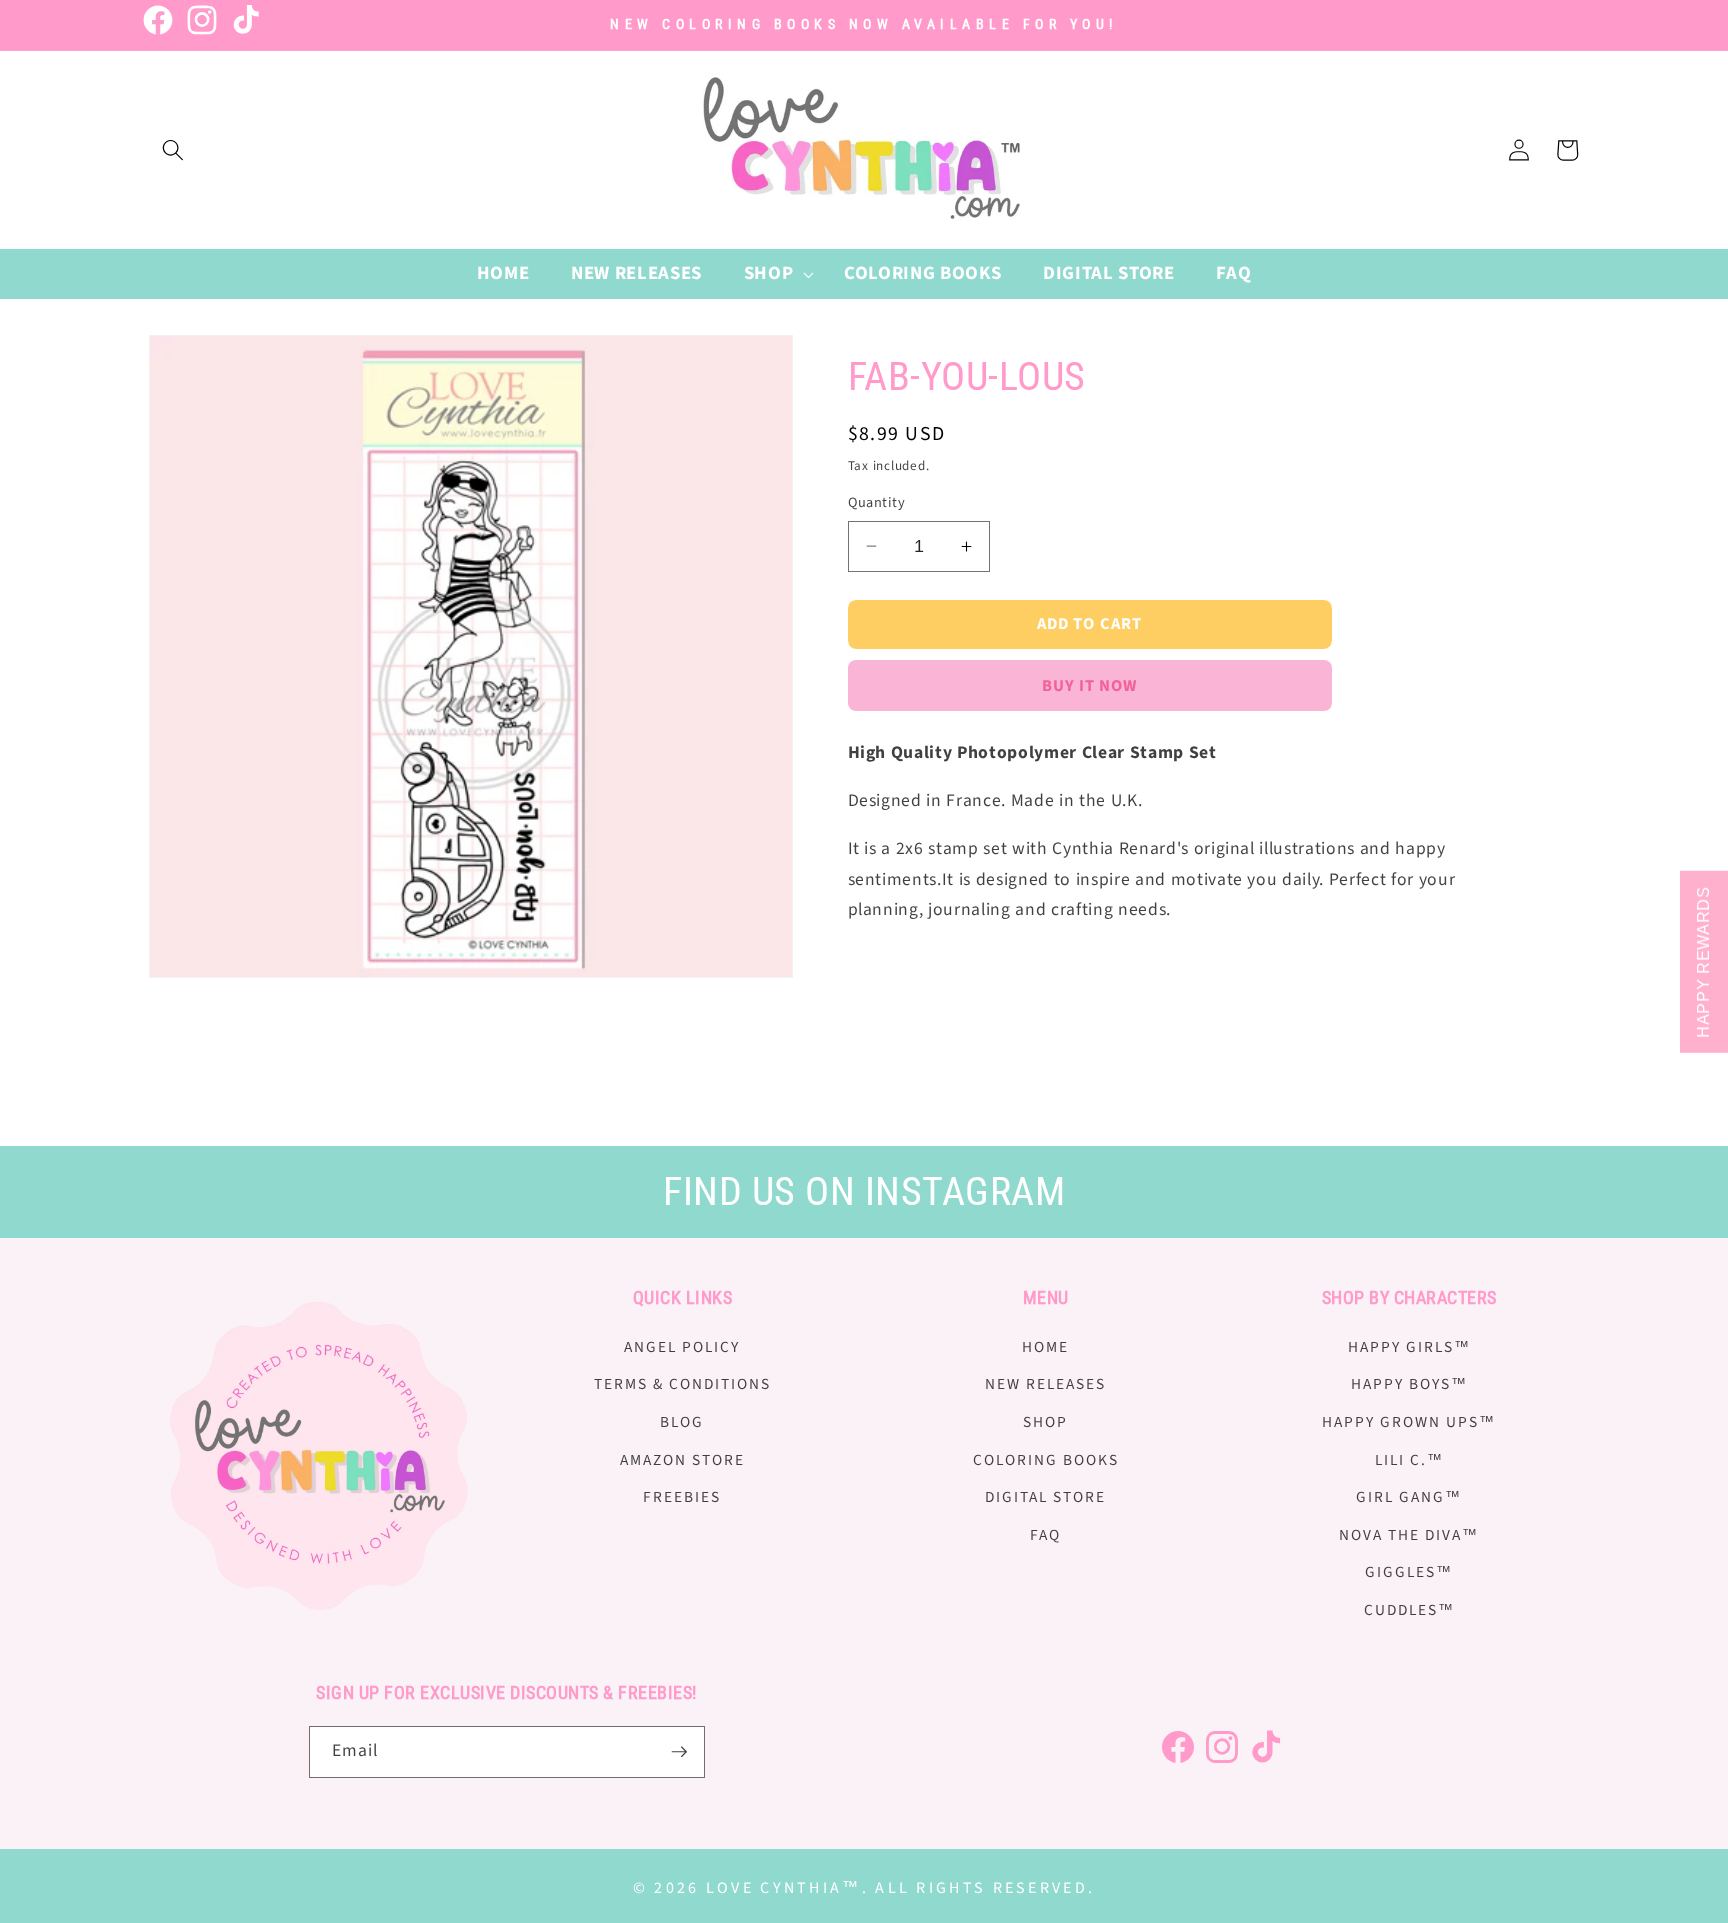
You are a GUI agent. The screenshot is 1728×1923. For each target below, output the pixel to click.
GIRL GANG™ (1409, 1497)
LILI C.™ (1409, 1460)
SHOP (1045, 1422)
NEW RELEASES (1045, 1384)
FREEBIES (682, 1497)
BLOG (682, 1422)
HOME (1045, 1347)
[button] (173, 150)
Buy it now (1090, 686)
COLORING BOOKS (1046, 1460)
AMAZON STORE (682, 1460)
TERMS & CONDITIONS (682, 1384)
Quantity (877, 503)
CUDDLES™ (1409, 1610)
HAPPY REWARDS (1703, 962)
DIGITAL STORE (1045, 1497)
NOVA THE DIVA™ (1409, 1535)
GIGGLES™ (1409, 1572)
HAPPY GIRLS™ (1409, 1347)
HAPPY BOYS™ (1409, 1384)
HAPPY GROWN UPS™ (1409, 1422)
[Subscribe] (679, 1752)
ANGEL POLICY (682, 1347)
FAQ (1045, 1535)
